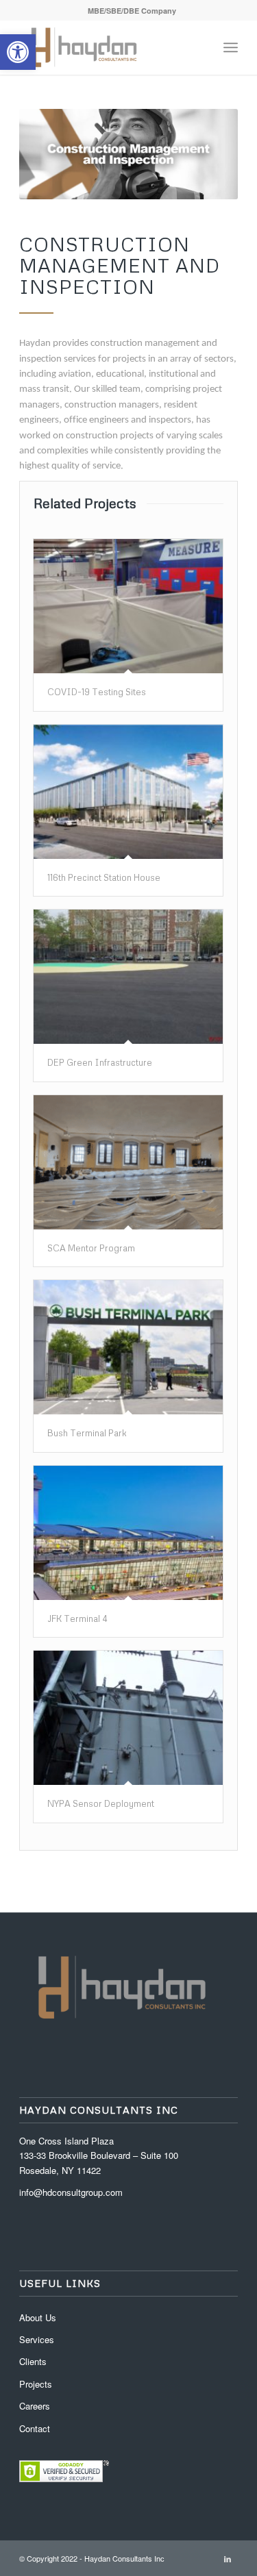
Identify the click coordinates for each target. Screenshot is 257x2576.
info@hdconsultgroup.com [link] (71, 2192)
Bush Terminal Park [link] (87, 1433)
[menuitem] (132, 11)
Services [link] (37, 2339)
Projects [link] (36, 2384)
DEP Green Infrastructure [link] (100, 1062)
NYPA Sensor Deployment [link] (101, 1803)
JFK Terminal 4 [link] (77, 1618)
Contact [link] (35, 2428)
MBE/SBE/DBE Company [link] (132, 11)
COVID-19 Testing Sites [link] (97, 692)
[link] (18, 52)
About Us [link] (38, 2317)
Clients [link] (33, 2361)
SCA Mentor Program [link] (91, 1248)
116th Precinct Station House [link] (104, 877)
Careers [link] (35, 2406)
